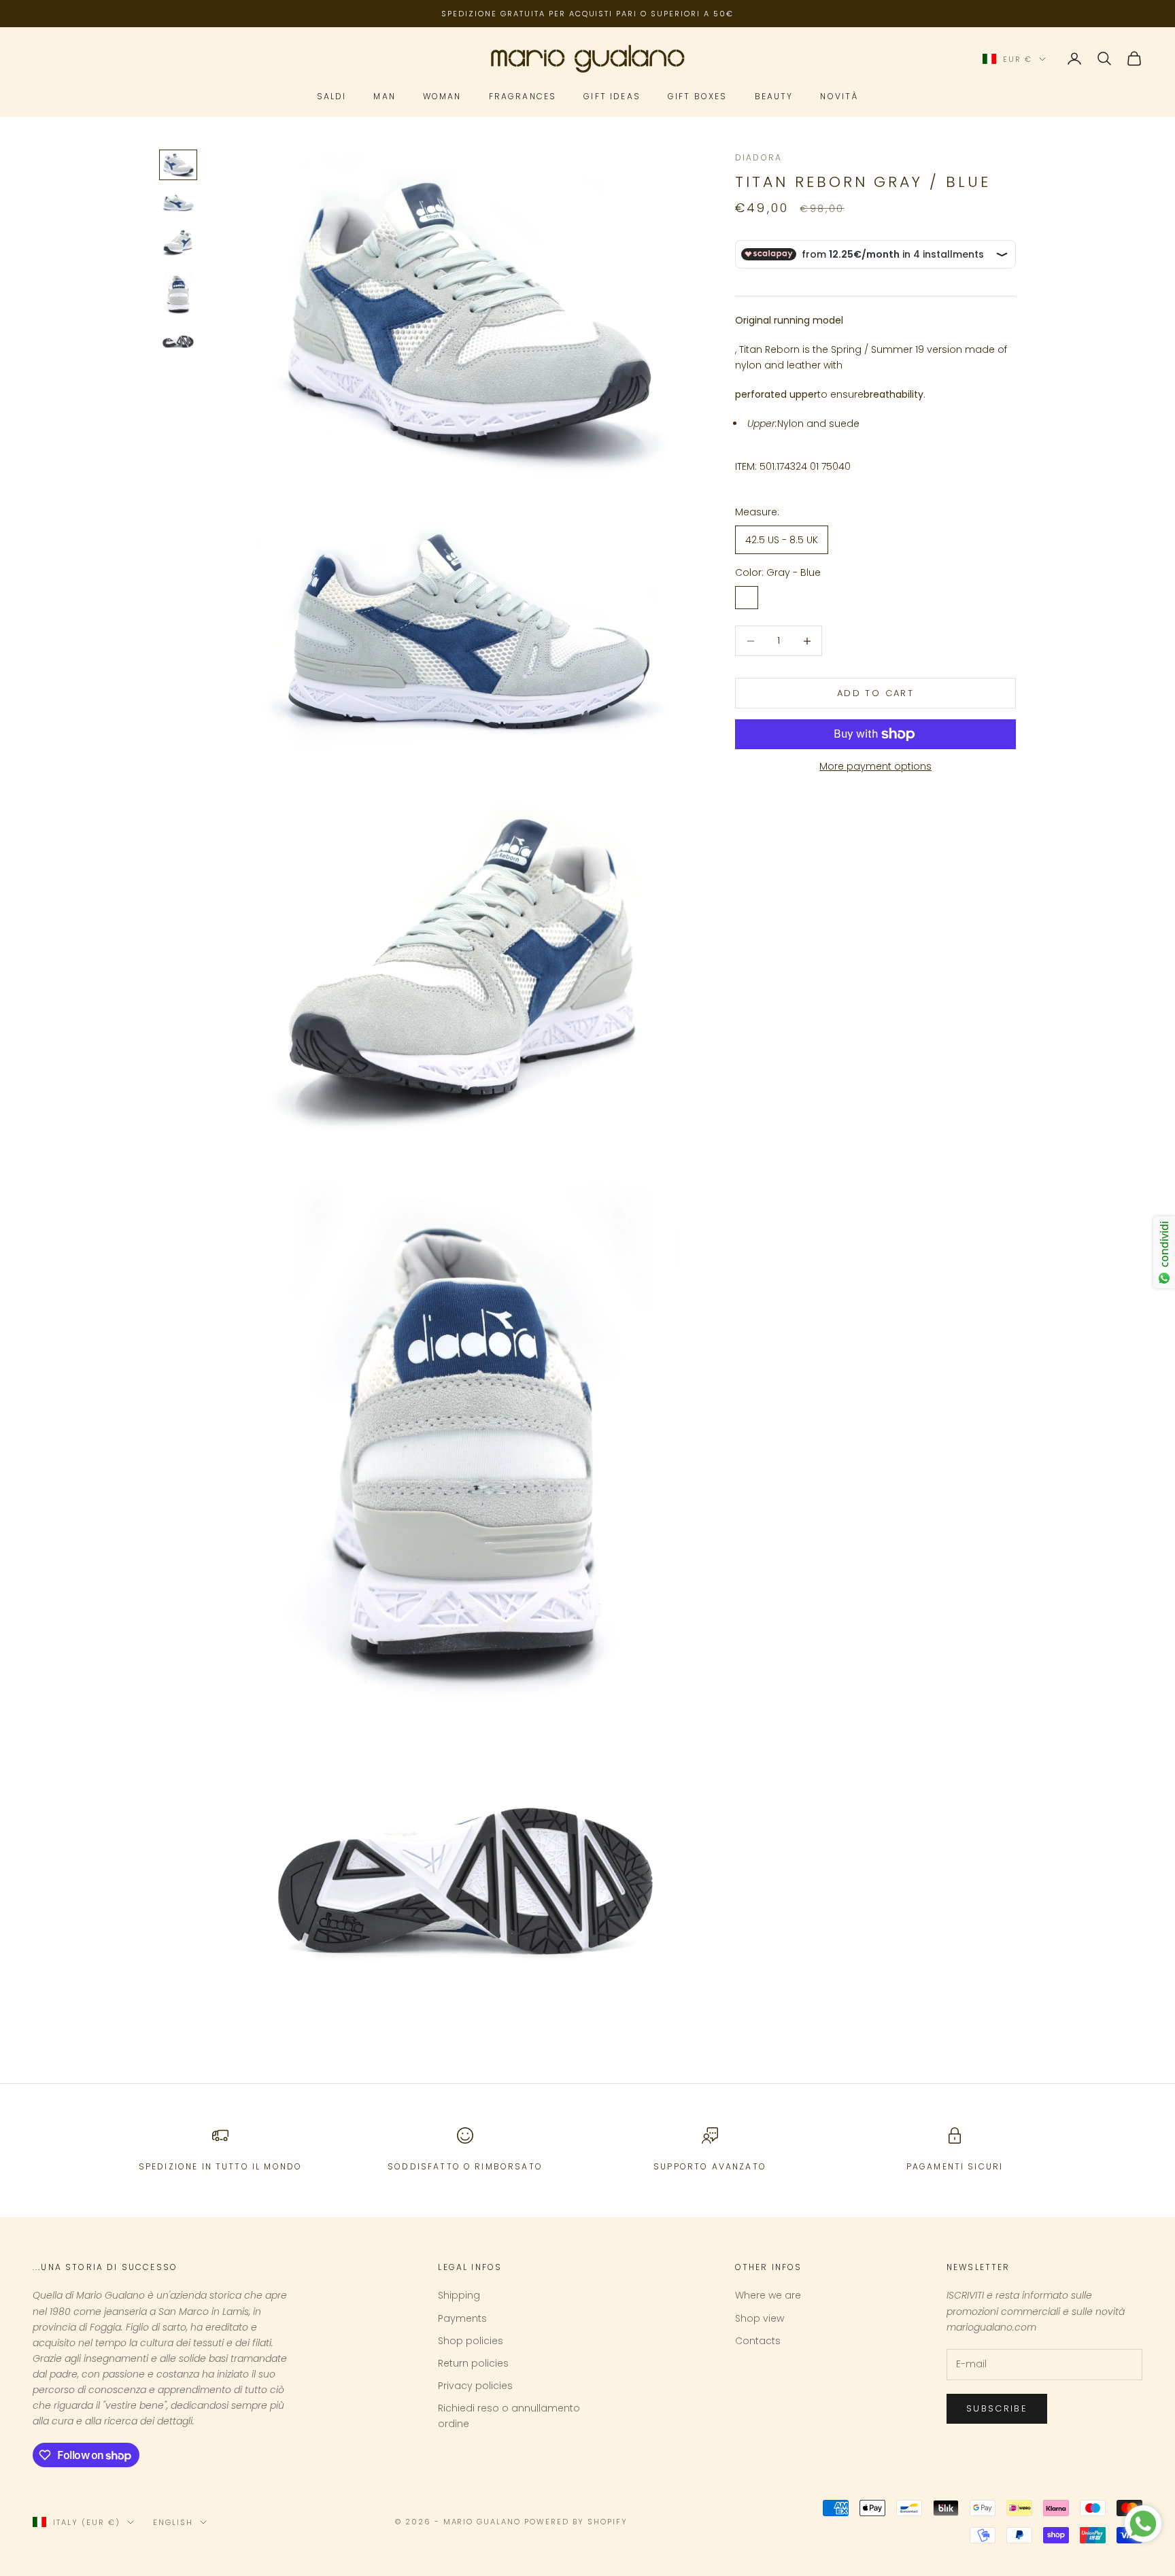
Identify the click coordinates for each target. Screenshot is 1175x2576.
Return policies (473, 2363)
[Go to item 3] (178, 242)
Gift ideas (612, 97)
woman (442, 97)
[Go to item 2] (178, 203)
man (384, 97)
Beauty (774, 97)
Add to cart (875, 693)
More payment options (875, 766)
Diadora (759, 157)
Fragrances (523, 97)
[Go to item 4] (178, 295)
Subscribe (997, 2408)
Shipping (459, 2295)
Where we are (768, 2295)
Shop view (760, 2318)
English (173, 2522)
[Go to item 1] (178, 165)
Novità (839, 97)
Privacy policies (475, 2386)
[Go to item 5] (178, 342)
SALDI (332, 97)
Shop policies (471, 2341)
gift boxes (698, 97)
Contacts (758, 2341)
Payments (462, 2318)
